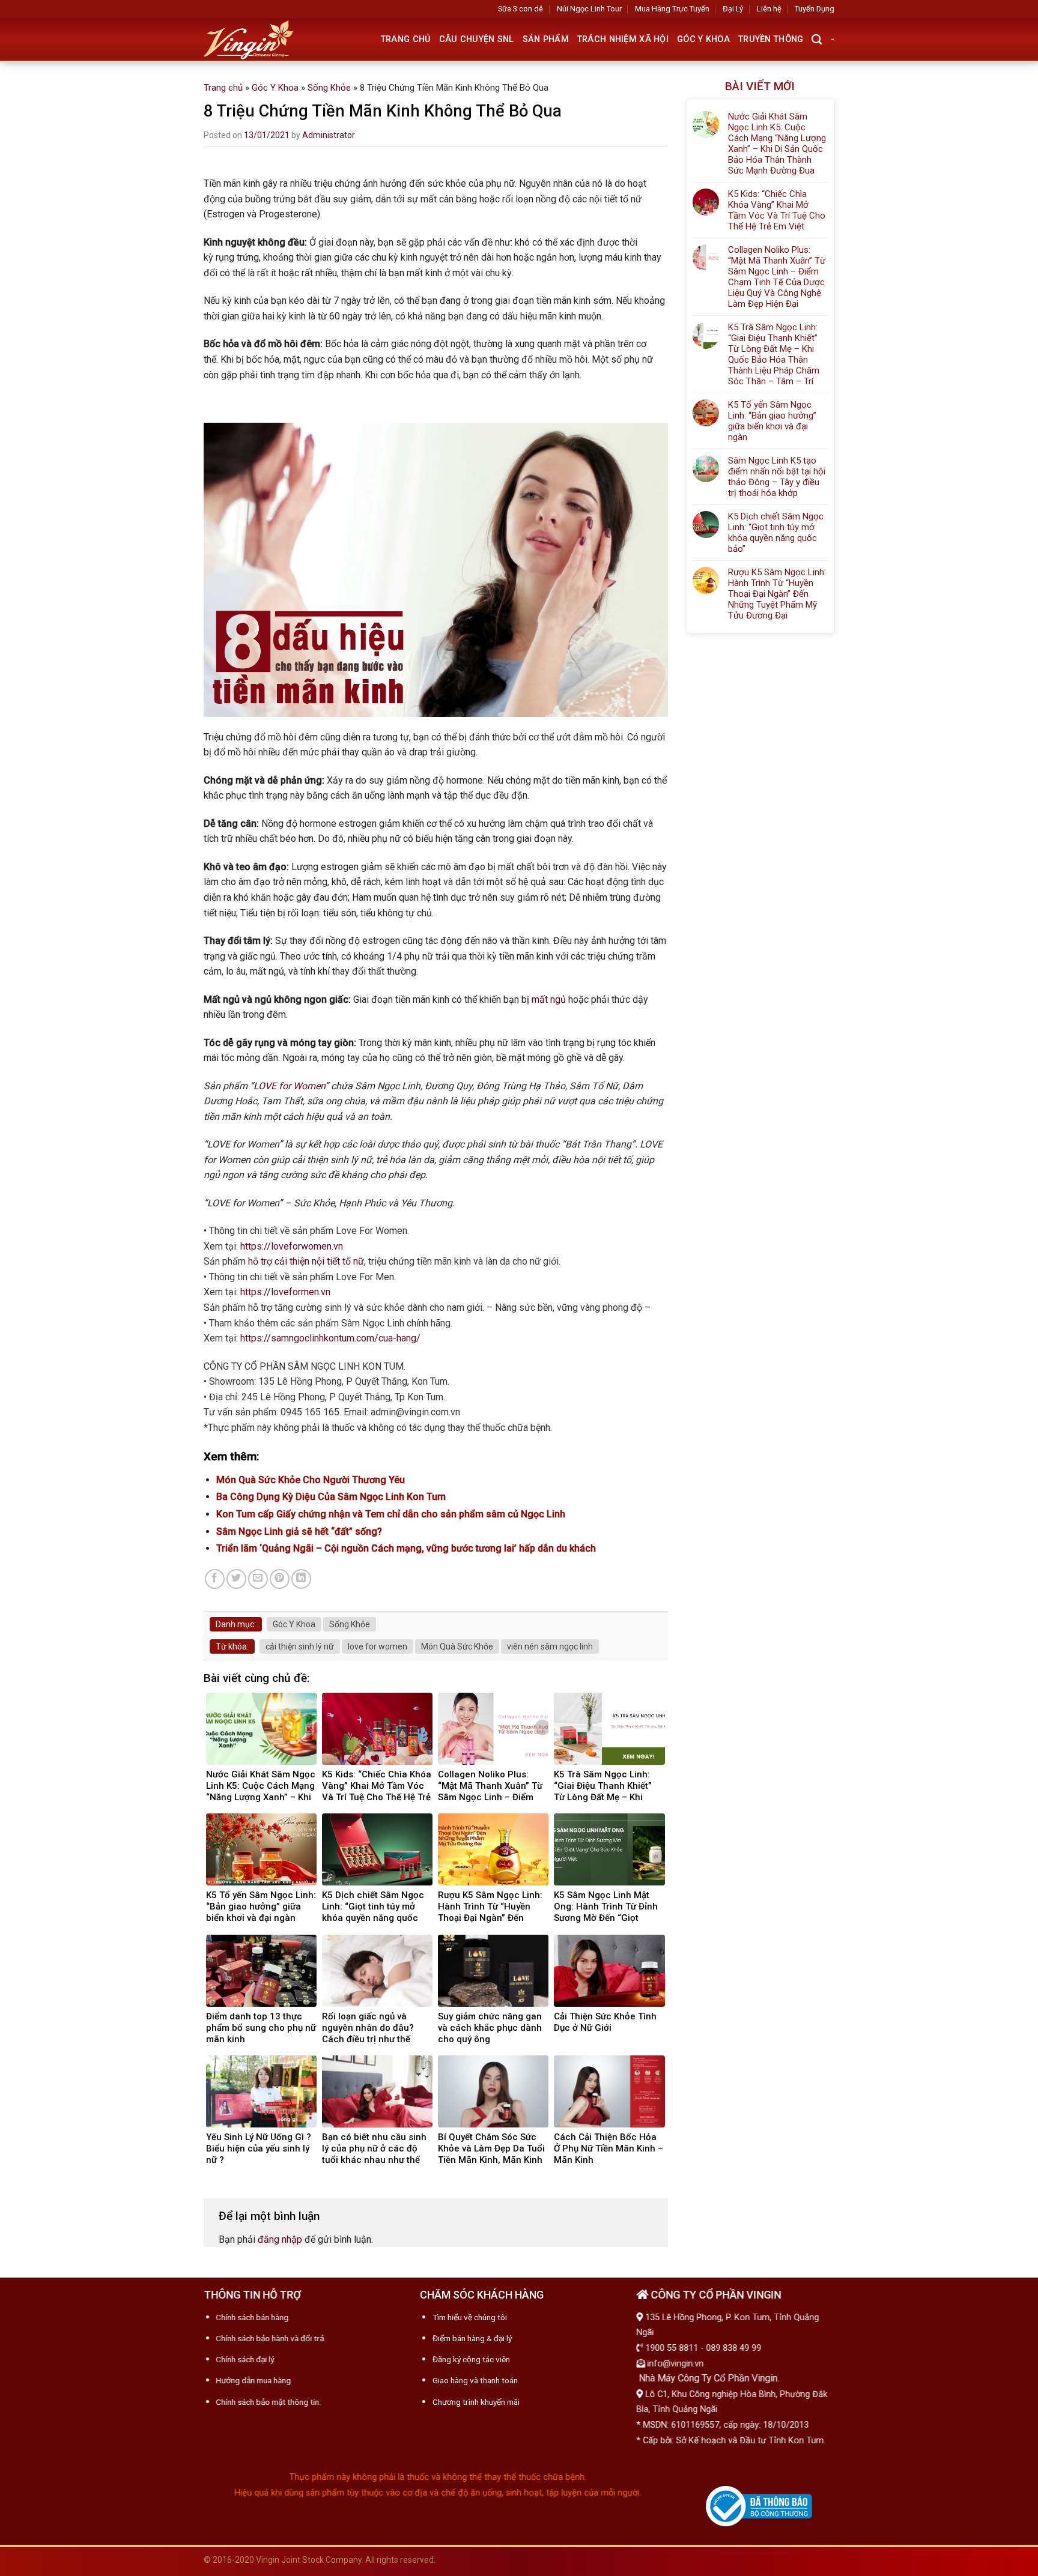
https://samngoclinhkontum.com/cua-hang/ (330, 1338)
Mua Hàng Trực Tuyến (672, 9)
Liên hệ (769, 9)
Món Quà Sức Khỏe (457, 1646)
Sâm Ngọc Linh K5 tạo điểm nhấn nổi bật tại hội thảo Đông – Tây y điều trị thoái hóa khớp (777, 477)
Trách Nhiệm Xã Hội (623, 39)
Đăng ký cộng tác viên (471, 2359)
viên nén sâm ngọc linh (550, 1646)
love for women (378, 1646)
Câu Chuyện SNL (477, 39)
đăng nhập (280, 2239)
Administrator (329, 135)
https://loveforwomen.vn (292, 1246)
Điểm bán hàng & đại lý (472, 2338)
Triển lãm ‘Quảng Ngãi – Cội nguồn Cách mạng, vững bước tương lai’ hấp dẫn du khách (406, 1548)
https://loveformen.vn (285, 1292)
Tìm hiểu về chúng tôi (470, 2317)
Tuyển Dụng (815, 9)
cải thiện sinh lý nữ (300, 1646)
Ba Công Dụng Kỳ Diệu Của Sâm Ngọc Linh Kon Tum (331, 1497)
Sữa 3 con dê (521, 9)
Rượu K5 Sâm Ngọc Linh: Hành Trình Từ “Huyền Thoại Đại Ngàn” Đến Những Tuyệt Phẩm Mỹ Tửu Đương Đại (777, 594)
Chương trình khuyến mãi (476, 2402)
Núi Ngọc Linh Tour (589, 9)
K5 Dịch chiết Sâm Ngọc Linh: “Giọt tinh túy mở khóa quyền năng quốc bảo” (776, 533)
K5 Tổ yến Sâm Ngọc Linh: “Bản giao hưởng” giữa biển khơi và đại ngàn (772, 421)
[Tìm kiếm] (817, 40)
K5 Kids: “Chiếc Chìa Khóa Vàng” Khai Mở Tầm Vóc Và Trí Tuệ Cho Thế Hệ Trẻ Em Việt (777, 210)
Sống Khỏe (329, 88)
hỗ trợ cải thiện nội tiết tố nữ (306, 1261)
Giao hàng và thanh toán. (476, 2380)
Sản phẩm (546, 39)
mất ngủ (549, 999)
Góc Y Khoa (703, 39)
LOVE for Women (289, 1086)
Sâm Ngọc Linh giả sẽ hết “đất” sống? (299, 1531)
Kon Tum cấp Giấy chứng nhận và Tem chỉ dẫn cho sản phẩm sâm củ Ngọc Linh (391, 1514)
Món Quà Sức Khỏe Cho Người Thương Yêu (311, 1480)
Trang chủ (406, 39)
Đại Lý (733, 9)
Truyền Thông (771, 39)
